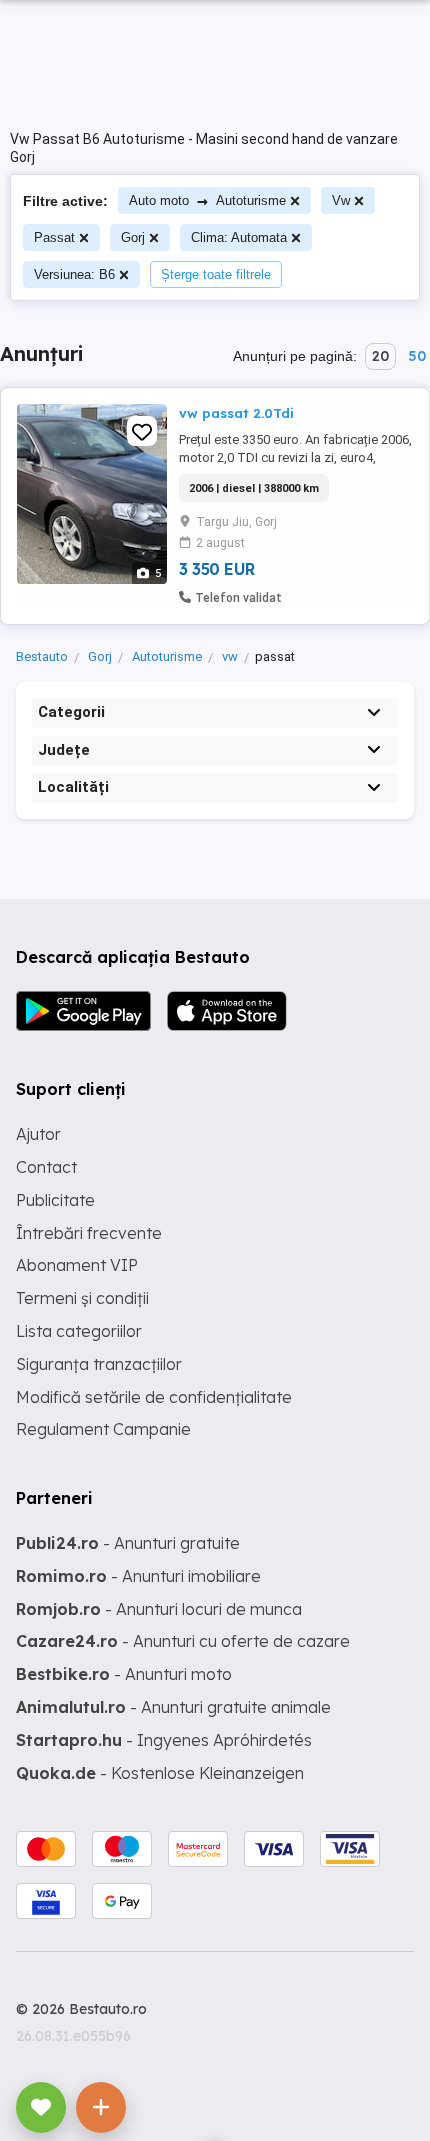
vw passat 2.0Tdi (236, 413)
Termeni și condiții (82, 1298)
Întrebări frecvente (89, 1233)
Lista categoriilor (79, 1331)
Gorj (133, 237)
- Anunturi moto (124, 1674)
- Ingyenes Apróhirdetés (164, 1740)
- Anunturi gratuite (128, 1543)
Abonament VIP (77, 1265)
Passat (54, 237)
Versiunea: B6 (74, 274)
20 (380, 356)
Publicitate (55, 1200)
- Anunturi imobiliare (138, 1576)
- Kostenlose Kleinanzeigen (160, 1773)
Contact (46, 1167)
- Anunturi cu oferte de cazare (183, 1641)
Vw (341, 200)
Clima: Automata (239, 237)
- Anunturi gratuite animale (173, 1707)
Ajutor (38, 1134)
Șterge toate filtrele (216, 274)
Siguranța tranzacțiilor (99, 1364)
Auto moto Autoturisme (207, 200)
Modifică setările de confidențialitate (154, 1397)
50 (417, 356)
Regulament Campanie (103, 1429)
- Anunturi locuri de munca (159, 1609)
